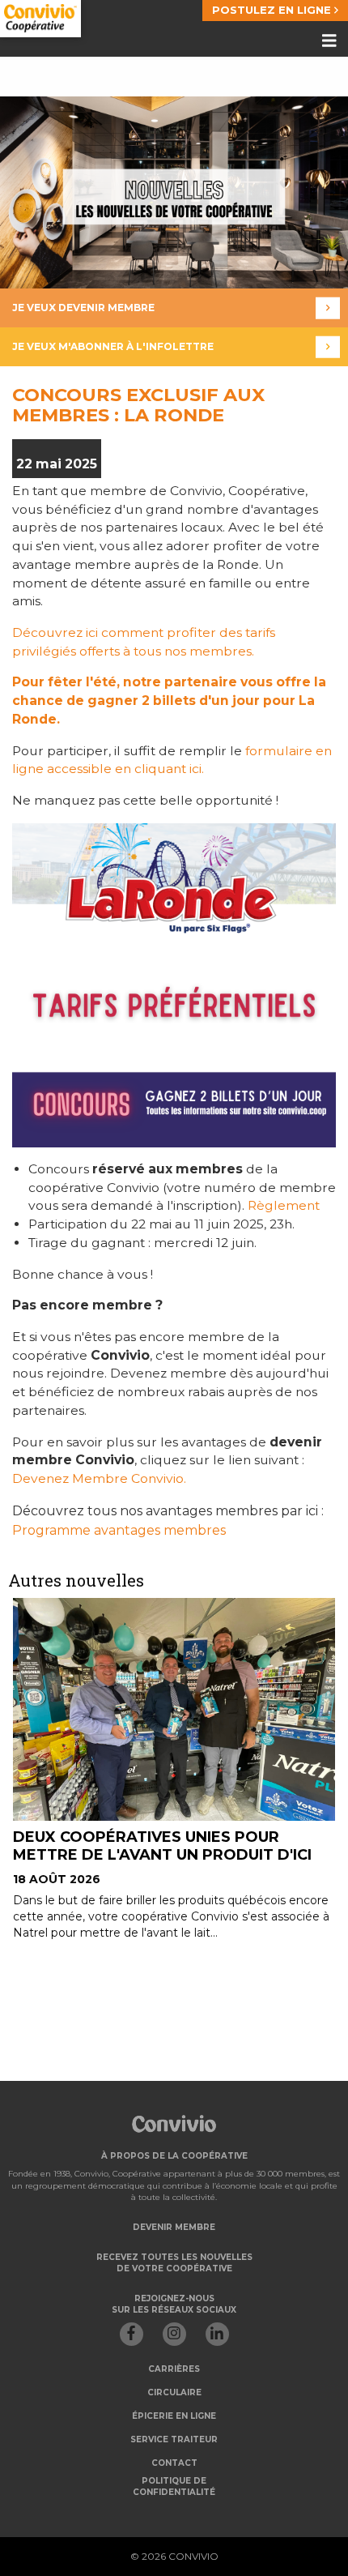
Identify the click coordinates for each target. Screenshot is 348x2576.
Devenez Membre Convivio (98, 1478)
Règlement (284, 1205)
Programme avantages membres (119, 1530)
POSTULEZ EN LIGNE (273, 10)
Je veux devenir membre (83, 308)
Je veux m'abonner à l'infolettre (113, 346)
